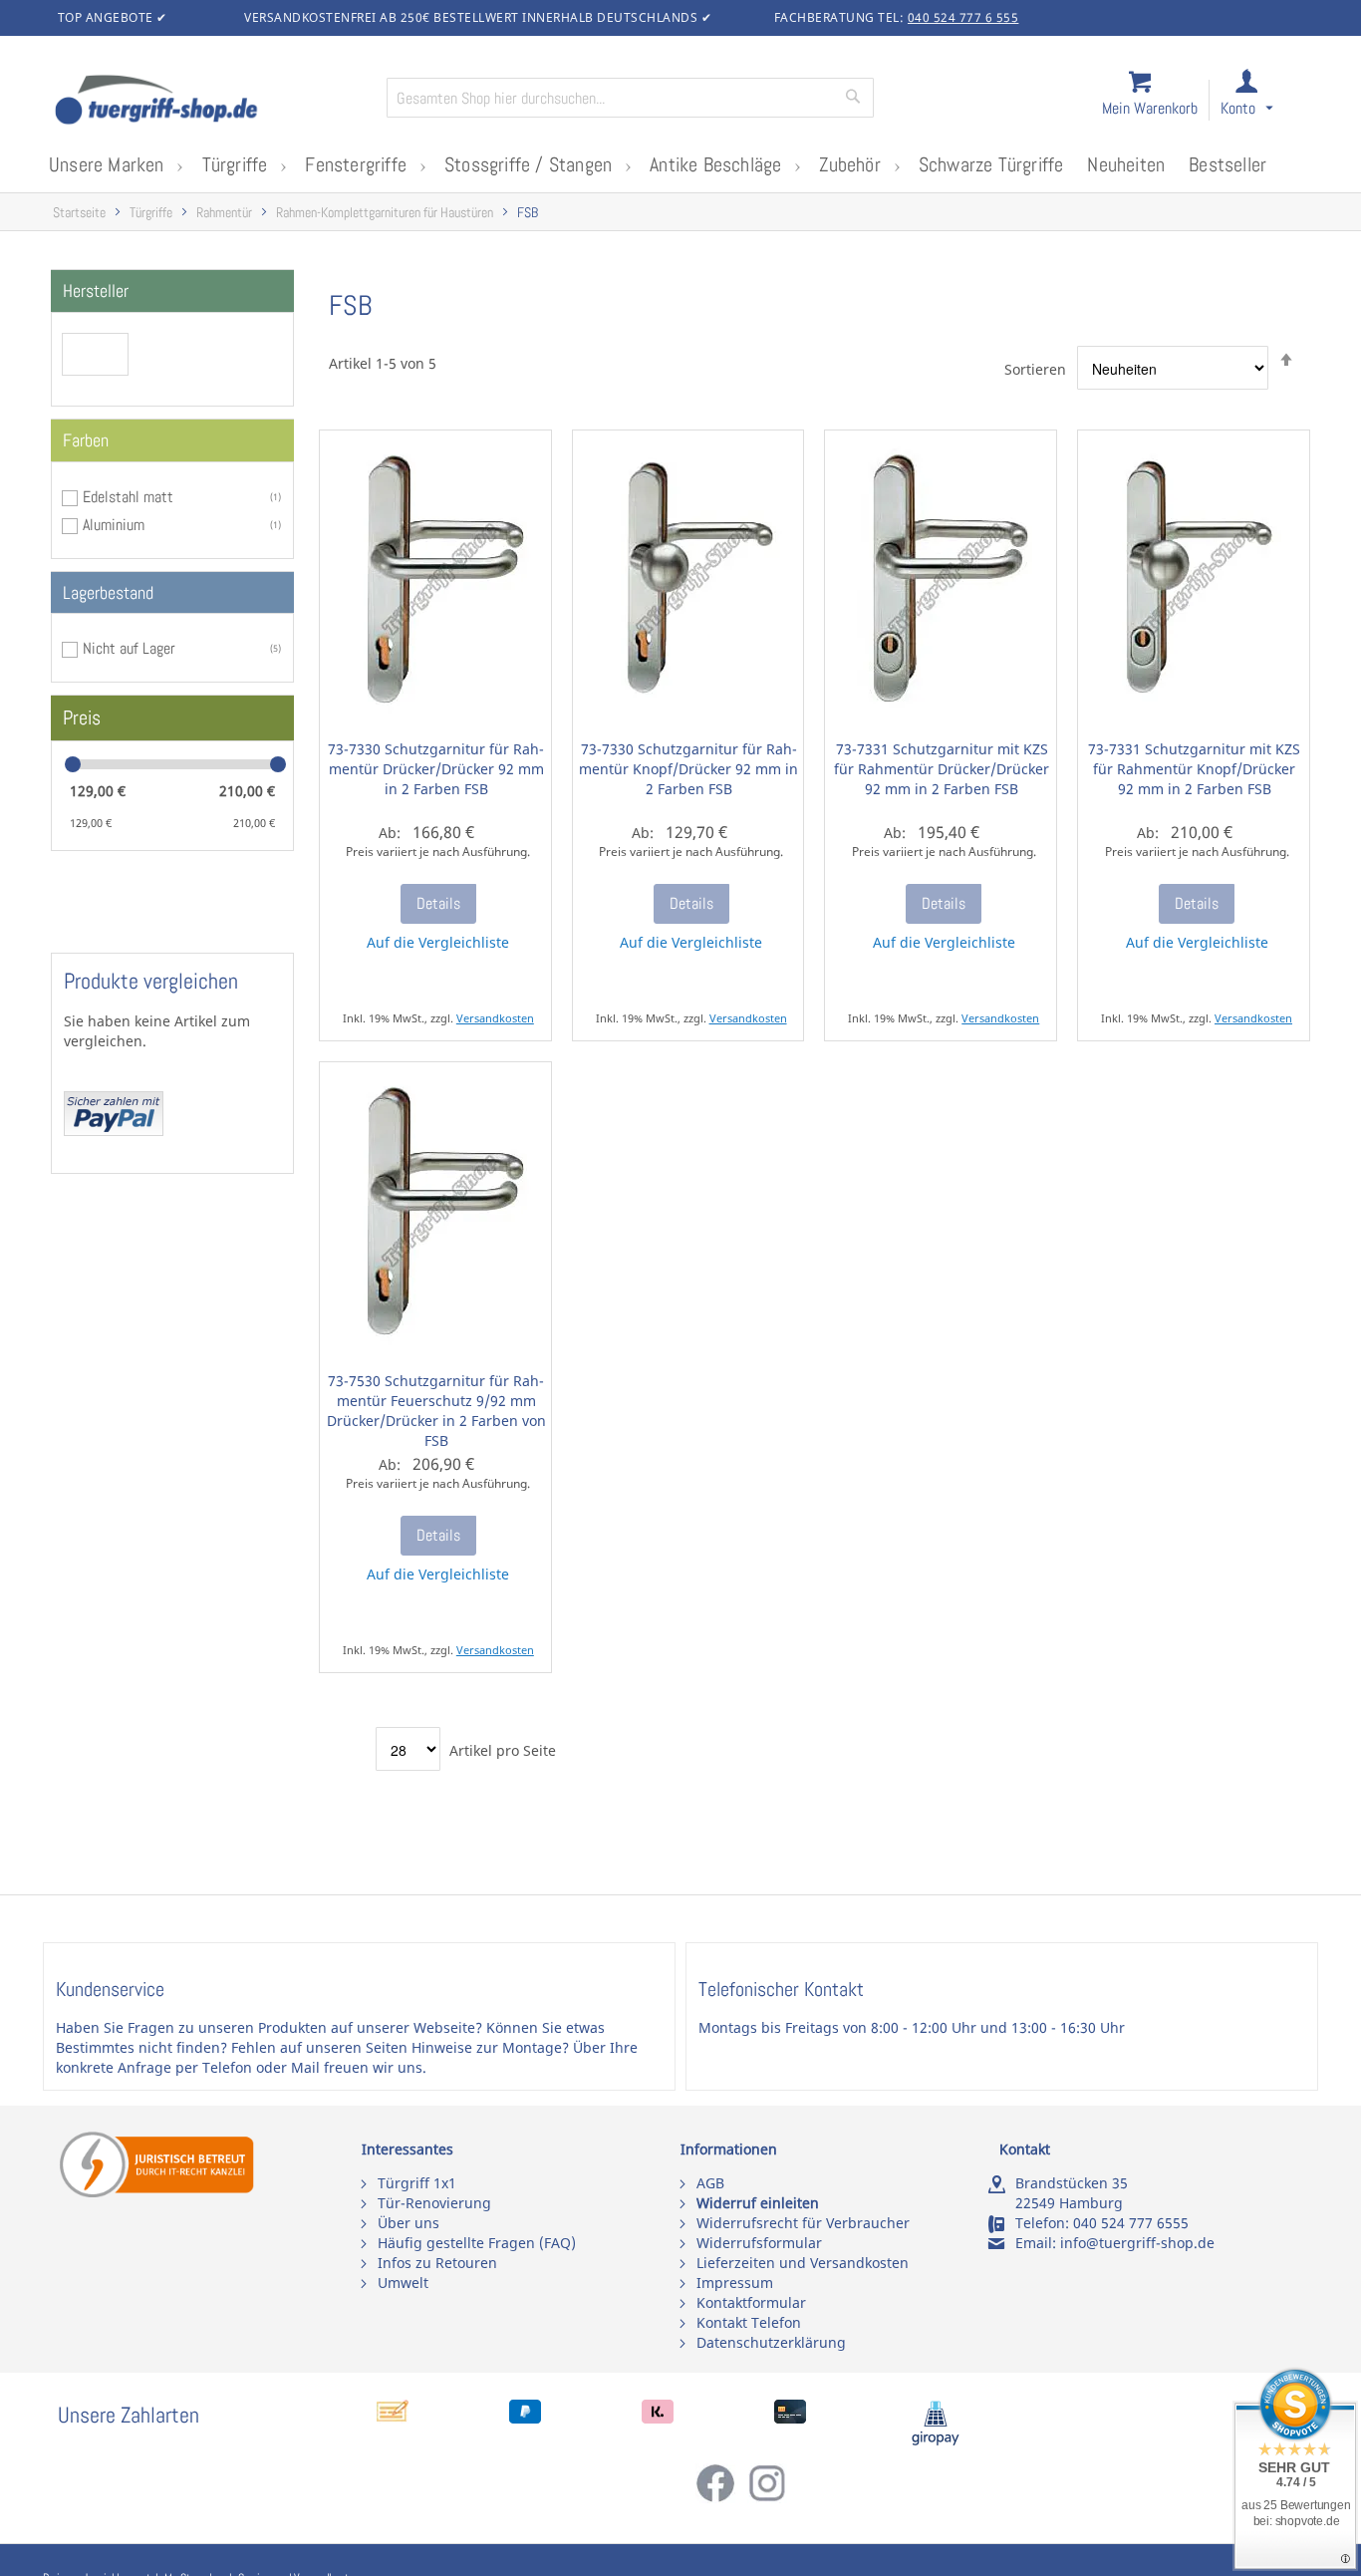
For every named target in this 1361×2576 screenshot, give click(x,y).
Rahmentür (224, 213)
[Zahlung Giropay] (936, 2441)
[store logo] (212, 102)
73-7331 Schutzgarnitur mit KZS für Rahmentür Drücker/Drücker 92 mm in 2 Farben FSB (942, 769)
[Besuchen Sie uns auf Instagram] (767, 2498)
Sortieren (1035, 369)
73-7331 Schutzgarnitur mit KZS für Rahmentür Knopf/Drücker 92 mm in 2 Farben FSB (1194, 769)
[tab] (172, 291)
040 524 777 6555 (1131, 2223)
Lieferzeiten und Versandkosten (803, 2263)
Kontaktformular (751, 2302)
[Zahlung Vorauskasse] (393, 2418)
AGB (710, 2183)
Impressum (735, 2283)
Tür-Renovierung (434, 2203)
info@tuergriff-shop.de (1137, 2243)
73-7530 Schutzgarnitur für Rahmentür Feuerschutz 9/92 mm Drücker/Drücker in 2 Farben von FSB (436, 1411)
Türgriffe (151, 213)
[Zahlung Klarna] (658, 2418)
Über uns (408, 2223)
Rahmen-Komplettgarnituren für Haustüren (385, 213)
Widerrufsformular (759, 2243)
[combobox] (630, 98)
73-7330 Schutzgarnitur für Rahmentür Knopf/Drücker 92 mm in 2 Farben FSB (688, 769)
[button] (1265, 101)
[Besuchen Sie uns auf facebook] (721, 2498)
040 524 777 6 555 (963, 17)
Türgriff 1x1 (417, 2183)
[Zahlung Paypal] (525, 2418)
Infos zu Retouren (437, 2263)
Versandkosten (495, 1018)
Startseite (79, 213)
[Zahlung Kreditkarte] (790, 2418)
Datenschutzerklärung (771, 2342)
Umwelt (403, 2283)
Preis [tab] (82, 717)
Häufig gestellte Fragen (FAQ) (477, 2243)
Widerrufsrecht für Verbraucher (803, 2223)
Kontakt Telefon (749, 2322)
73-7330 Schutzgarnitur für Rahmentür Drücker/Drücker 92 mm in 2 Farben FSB (436, 769)
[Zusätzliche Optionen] (114, 1131)
